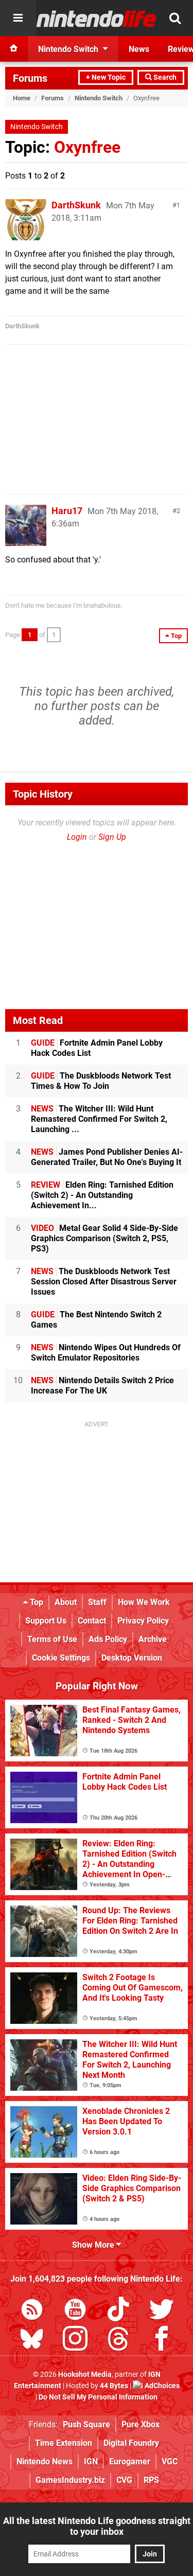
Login (77, 837)
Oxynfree (87, 147)
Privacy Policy (143, 1621)
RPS (151, 2480)
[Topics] (18, 18)
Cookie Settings (61, 1658)
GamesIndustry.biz (70, 2480)
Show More (94, 2245)
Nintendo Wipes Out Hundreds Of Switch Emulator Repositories (106, 1353)
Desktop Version (132, 1658)
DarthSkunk (76, 205)
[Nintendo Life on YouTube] (75, 2311)
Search (164, 77)
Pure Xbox (141, 2424)
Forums (30, 78)
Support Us (46, 1621)
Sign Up (112, 837)
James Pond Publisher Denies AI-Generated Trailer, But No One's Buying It (107, 1157)
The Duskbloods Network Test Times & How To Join (101, 1081)
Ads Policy (108, 1639)
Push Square (86, 2424)
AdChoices (161, 2386)
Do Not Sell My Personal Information (98, 2397)
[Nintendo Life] (97, 19)
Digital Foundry (131, 2443)
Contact (92, 1621)
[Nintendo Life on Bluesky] (32, 2341)
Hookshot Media (85, 2375)
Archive (153, 1639)
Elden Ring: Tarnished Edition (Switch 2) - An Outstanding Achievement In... (102, 1195)
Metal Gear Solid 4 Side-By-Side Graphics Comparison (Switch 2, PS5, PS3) (104, 1238)
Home (22, 98)
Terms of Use (52, 1639)
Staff (97, 1602)
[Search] (175, 18)
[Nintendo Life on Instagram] (75, 2341)
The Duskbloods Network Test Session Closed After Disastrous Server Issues (104, 1282)
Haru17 (67, 511)
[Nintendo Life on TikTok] (118, 2311)
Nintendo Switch (99, 98)
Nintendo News (45, 2462)
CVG (124, 2480)
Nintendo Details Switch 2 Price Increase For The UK (102, 1386)
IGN (91, 2462)
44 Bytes (114, 2386)
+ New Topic (106, 77)
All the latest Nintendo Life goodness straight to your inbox (97, 2526)
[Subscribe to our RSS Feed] (32, 2311)
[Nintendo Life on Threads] (118, 2341)
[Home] (14, 49)
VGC (170, 2462)
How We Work (144, 1602)
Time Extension (64, 2443)
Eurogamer (130, 2462)
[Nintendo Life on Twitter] (162, 2311)
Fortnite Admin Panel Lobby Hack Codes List (97, 1048)
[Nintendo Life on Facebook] (162, 2341)
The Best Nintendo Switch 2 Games (96, 1320)
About (66, 1602)
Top (36, 1602)
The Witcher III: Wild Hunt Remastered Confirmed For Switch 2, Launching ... (99, 1119)
